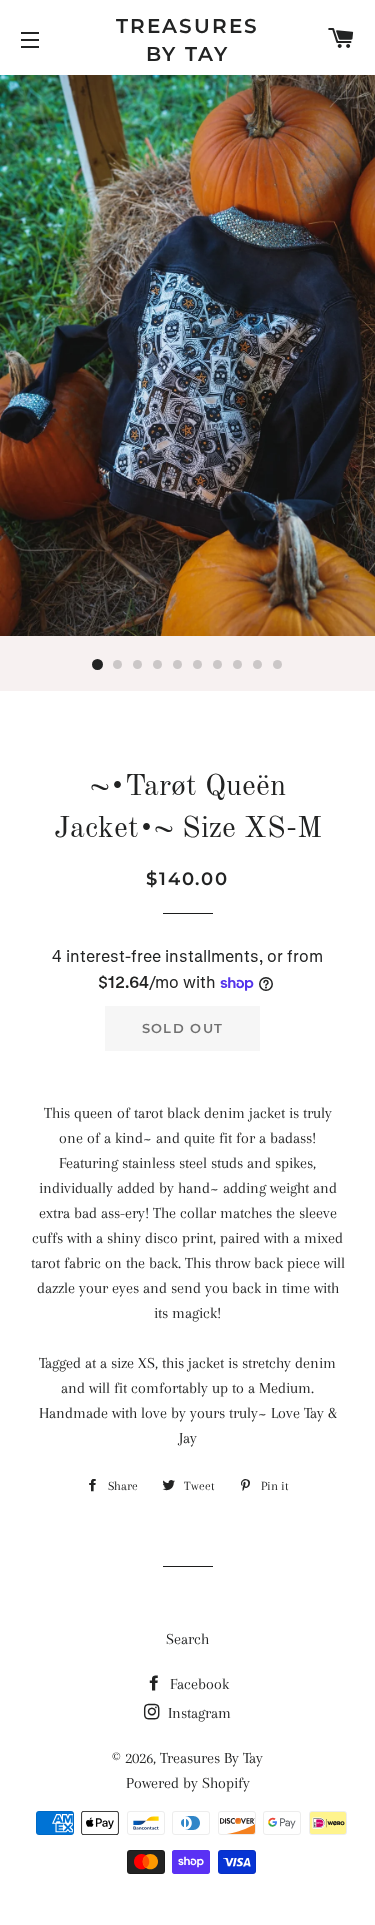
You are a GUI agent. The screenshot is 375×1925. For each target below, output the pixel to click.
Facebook (197, 1684)
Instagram (197, 1713)
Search (187, 1639)
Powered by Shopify (188, 1783)
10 (278, 665)
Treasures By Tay (187, 40)
